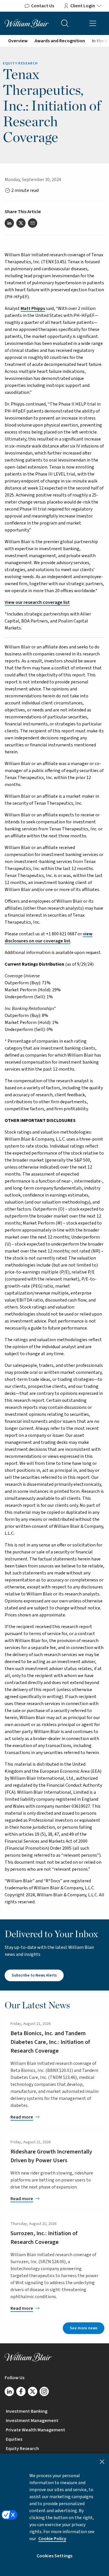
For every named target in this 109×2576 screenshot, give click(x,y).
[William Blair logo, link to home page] (27, 23)
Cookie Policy (52, 2539)
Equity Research (22, 2449)
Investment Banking (27, 2411)
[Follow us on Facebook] (21, 2391)
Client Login (83, 6)
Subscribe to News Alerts (34, 1975)
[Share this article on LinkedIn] (9, 223)
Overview (18, 41)
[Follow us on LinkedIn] (9, 2391)
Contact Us (43, 6)
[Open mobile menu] (93, 23)
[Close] (102, 2462)
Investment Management (32, 2421)
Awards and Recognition (60, 41)
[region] (54, 2515)
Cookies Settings (55, 2556)
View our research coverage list (37, 602)
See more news (84, 2328)
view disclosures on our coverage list (49, 937)
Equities (14, 2439)
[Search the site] (65, 23)
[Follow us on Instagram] (44, 2391)
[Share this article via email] (33, 223)
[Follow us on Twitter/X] (33, 2391)
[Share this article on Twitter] (21, 223)
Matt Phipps (33, 308)
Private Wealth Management (35, 2430)
